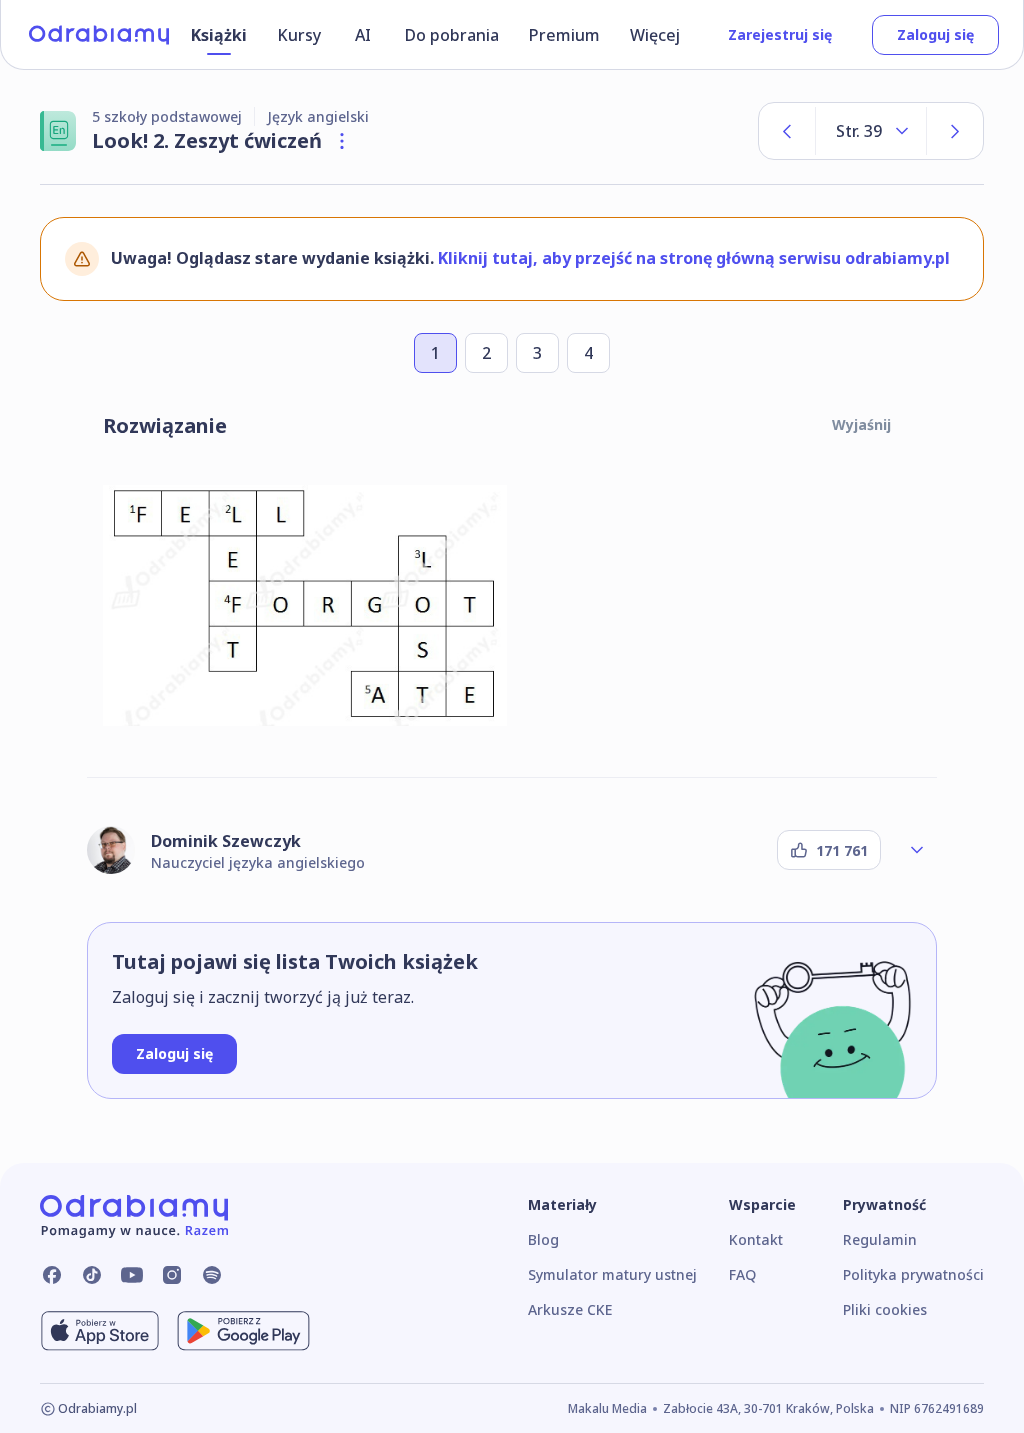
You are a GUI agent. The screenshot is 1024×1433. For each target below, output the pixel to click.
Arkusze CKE (570, 1309)
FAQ (742, 1274)
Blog (543, 1239)
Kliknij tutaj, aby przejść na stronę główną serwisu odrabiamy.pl (694, 258)
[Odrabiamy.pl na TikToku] (92, 1275)
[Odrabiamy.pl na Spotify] (212, 1275)
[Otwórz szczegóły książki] (342, 141)
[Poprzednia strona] (787, 131)
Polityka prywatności (913, 1274)
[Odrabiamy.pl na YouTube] (132, 1275)
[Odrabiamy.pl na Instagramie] (172, 1275)
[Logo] (99, 35)
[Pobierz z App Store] (100, 1331)
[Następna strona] (955, 131)
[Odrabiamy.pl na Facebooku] (52, 1275)
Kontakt (756, 1239)
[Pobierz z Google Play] (243, 1331)
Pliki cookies (885, 1309)
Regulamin (880, 1239)
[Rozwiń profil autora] (917, 850)
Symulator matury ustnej (612, 1274)
